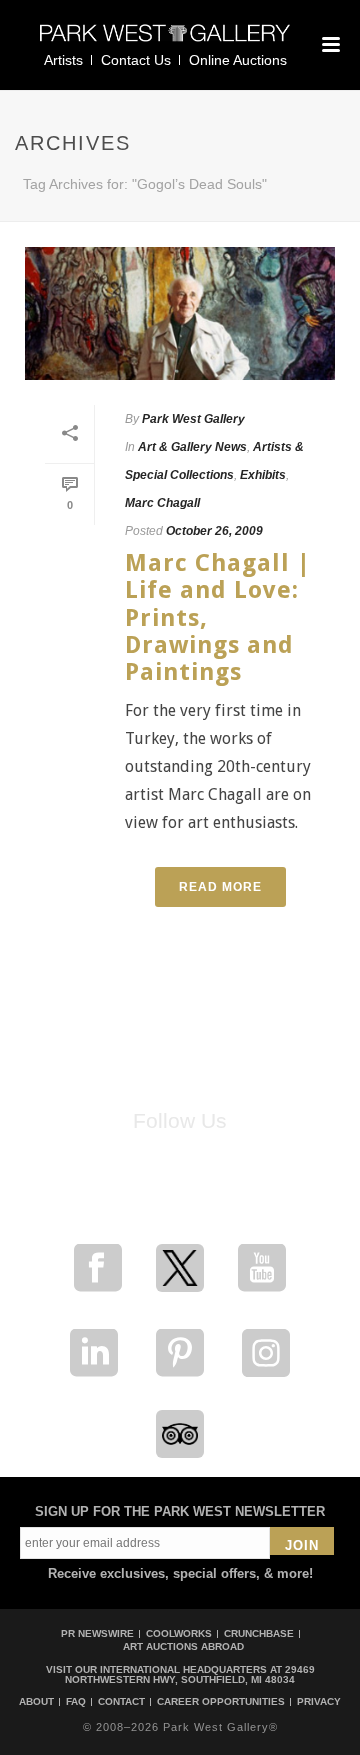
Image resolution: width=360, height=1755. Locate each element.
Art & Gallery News (192, 447)
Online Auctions (238, 60)
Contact (121, 1702)
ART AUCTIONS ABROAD (183, 1646)
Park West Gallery (193, 419)
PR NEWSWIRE (97, 1633)
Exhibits (263, 475)
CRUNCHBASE (259, 1633)
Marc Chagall (162, 503)
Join (302, 1545)
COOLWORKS (179, 1633)
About (36, 1702)
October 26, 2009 (214, 531)
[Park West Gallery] (165, 41)
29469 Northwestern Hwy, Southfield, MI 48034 (190, 1674)
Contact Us (136, 60)
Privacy (319, 1702)
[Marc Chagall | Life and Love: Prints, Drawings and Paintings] (180, 313)
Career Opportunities (221, 1702)
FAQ (76, 1702)
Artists (63, 60)
